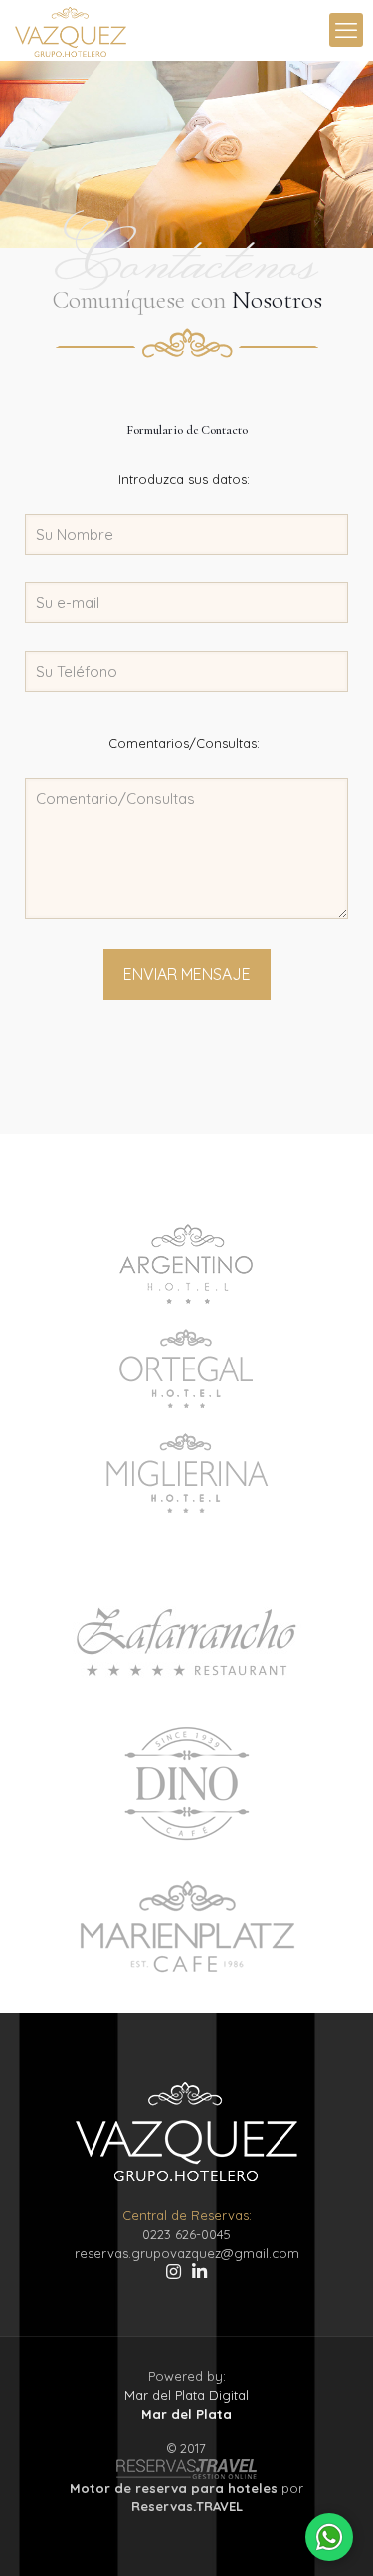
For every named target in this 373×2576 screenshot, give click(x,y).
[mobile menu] (346, 30)
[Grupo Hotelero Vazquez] (71, 30)
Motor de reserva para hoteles (174, 2488)
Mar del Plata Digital (186, 2395)
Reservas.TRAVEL (187, 2506)
